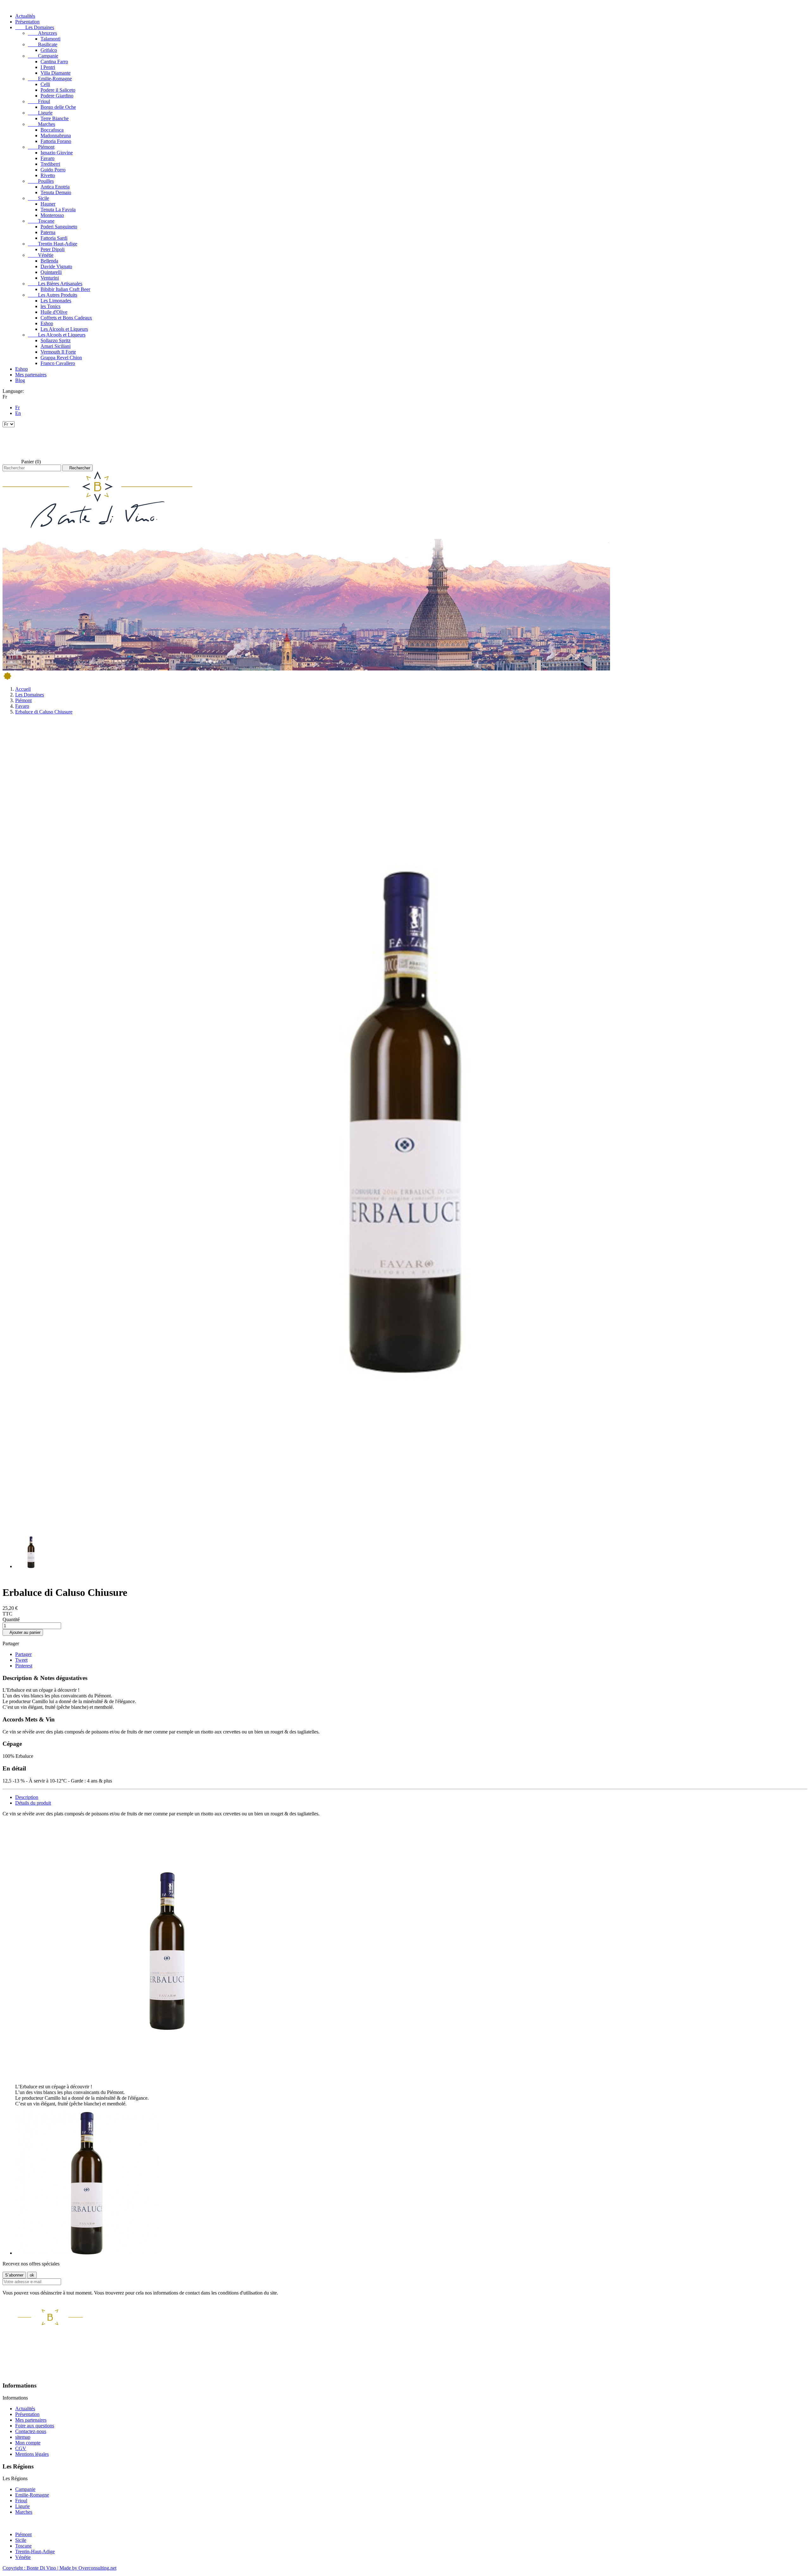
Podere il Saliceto (58, 90)
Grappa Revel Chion (61, 358)
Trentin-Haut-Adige (35, 2551)
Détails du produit (33, 1803)
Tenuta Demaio (56, 192)
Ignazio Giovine (57, 153)
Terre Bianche (55, 118)
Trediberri (50, 164)
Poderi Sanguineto (59, 227)
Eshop (47, 323)
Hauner (48, 204)
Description (27, 1797)
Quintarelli (51, 272)
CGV (21, 2448)
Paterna (48, 232)
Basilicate (43, 44)
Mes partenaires (31, 375)
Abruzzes (42, 33)
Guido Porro (53, 170)
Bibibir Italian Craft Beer (65, 289)
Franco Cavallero (58, 363)
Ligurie (40, 113)
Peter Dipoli (53, 249)
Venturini (50, 278)
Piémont (41, 147)
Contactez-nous (31, 2431)
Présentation (27, 22)
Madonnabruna (56, 136)
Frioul (39, 101)
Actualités (25, 16)
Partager (23, 1654)
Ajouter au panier (23, 1632)
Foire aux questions (35, 2426)
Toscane (41, 221)
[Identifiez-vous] (11, 443)
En (18, 413)
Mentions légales (32, 2454)
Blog (20, 380)
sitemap (23, 2437)
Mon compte (28, 2443)
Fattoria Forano (56, 141)
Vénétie (41, 255)
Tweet (21, 1660)
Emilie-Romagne (50, 79)
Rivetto (48, 175)
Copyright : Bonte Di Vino (30, 2568)
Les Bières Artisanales (55, 284)
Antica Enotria (55, 187)
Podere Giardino (57, 96)
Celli (45, 84)
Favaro (47, 158)
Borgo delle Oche (58, 107)
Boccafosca (52, 130)
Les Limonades (56, 301)
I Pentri (48, 67)
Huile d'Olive (54, 312)
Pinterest (24, 1666)
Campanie (43, 56)
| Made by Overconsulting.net (87, 2568)
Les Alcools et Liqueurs (64, 329)
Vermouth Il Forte (58, 352)
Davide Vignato (56, 266)
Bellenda (49, 261)
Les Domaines (35, 27)
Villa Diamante (56, 73)
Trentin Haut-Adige (53, 244)
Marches (41, 124)
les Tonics (50, 306)
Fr (17, 408)
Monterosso (52, 215)
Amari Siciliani (56, 346)
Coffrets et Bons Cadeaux (66, 318)
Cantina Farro (54, 62)
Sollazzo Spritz (56, 340)
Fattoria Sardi (54, 238)
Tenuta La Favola (58, 210)
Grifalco (49, 50)
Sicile (38, 198)
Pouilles (41, 181)
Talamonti (50, 39)
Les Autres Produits (53, 295)
